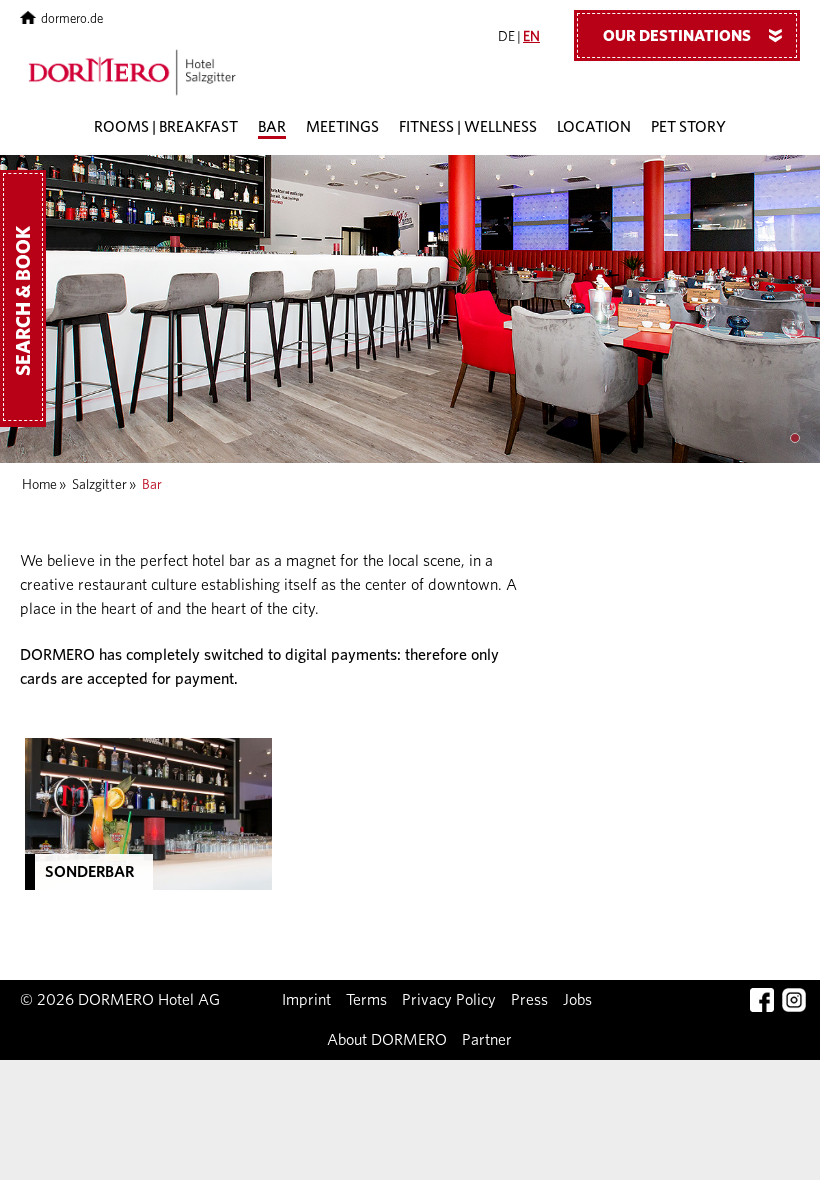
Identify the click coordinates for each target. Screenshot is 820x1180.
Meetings (342, 127)
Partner (487, 1040)
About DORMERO (387, 1040)
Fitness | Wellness (468, 127)
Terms (366, 1000)
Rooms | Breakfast (166, 127)
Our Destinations (696, 36)
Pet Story (688, 127)
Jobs (577, 1000)
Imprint (306, 1000)
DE (506, 37)
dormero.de (72, 19)
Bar (272, 127)
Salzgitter (99, 485)
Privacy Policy (449, 1000)
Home (39, 485)
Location (594, 127)
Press (529, 1000)
